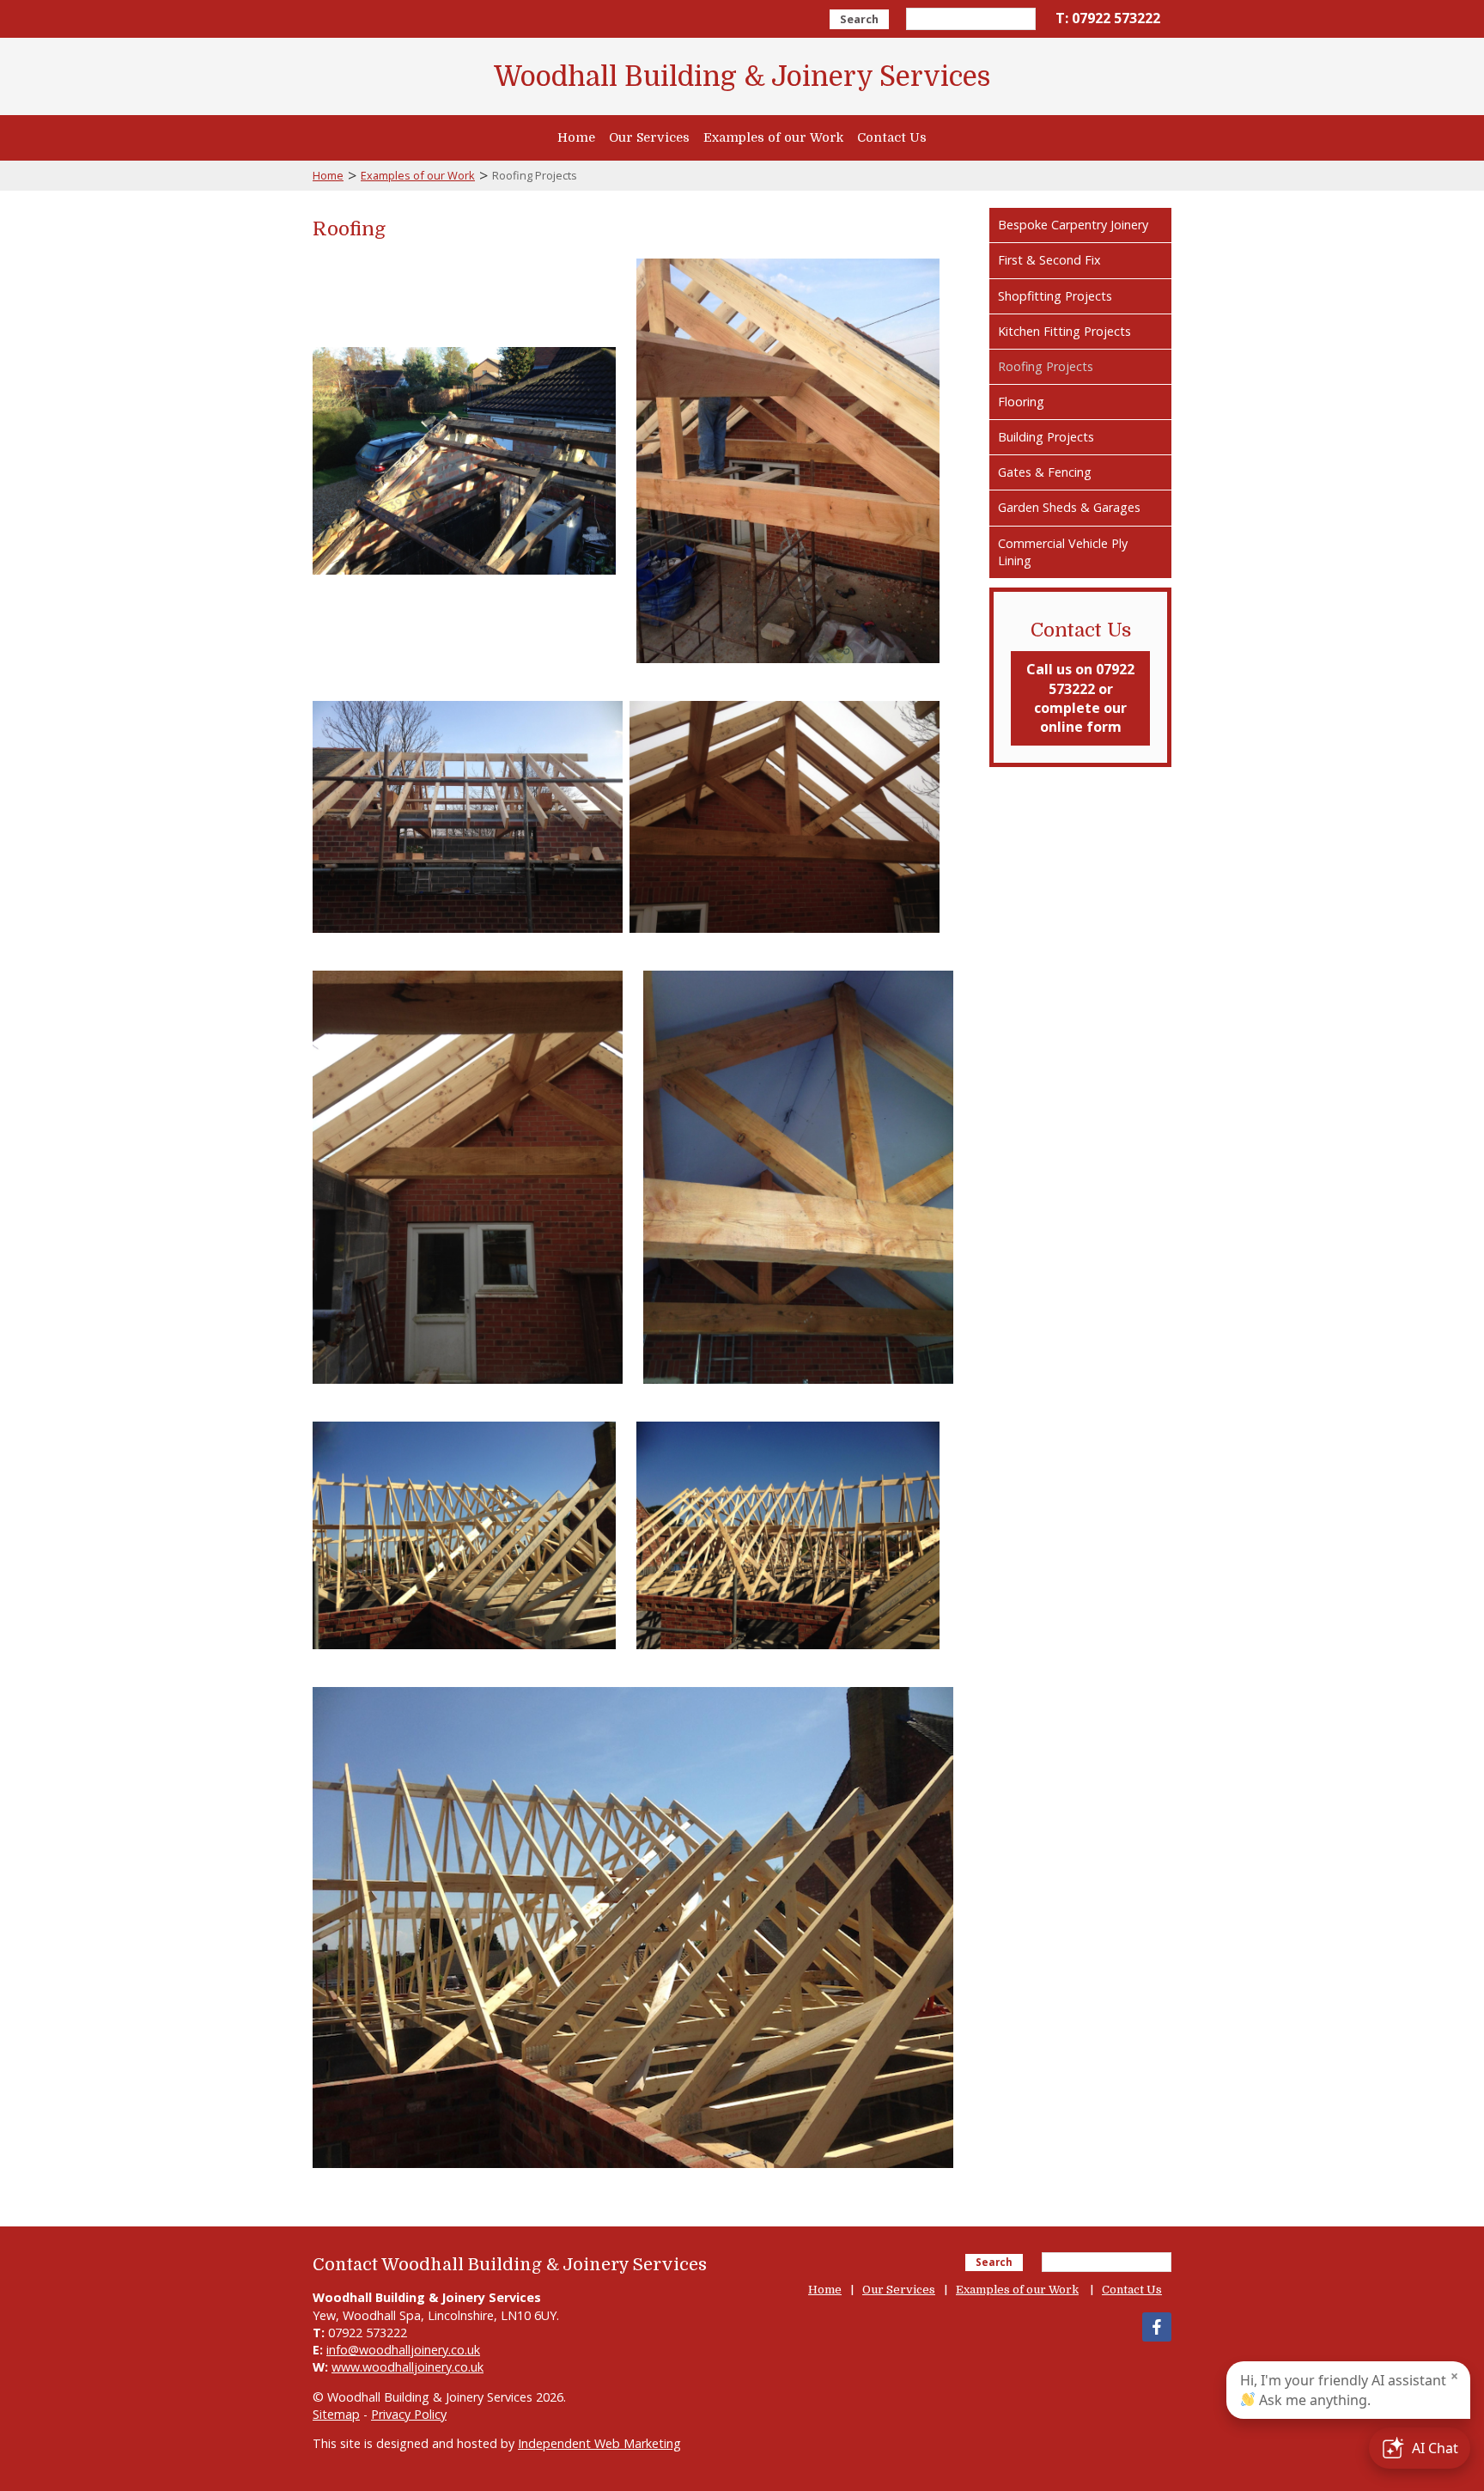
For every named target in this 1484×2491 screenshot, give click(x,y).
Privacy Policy (409, 2414)
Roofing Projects (1046, 366)
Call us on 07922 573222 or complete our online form (1080, 698)
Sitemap (336, 2414)
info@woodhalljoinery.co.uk (403, 2350)
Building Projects (1046, 437)
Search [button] (859, 19)
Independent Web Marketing (599, 2443)
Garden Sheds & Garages (1069, 507)
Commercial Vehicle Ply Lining (1063, 552)
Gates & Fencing (1045, 472)
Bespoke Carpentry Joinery (1073, 225)
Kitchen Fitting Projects (1064, 331)
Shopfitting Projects (1055, 296)
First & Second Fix (1049, 260)
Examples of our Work (773, 137)
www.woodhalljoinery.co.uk (407, 2367)
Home (576, 137)
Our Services (649, 137)
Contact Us (892, 137)
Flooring (1021, 402)
